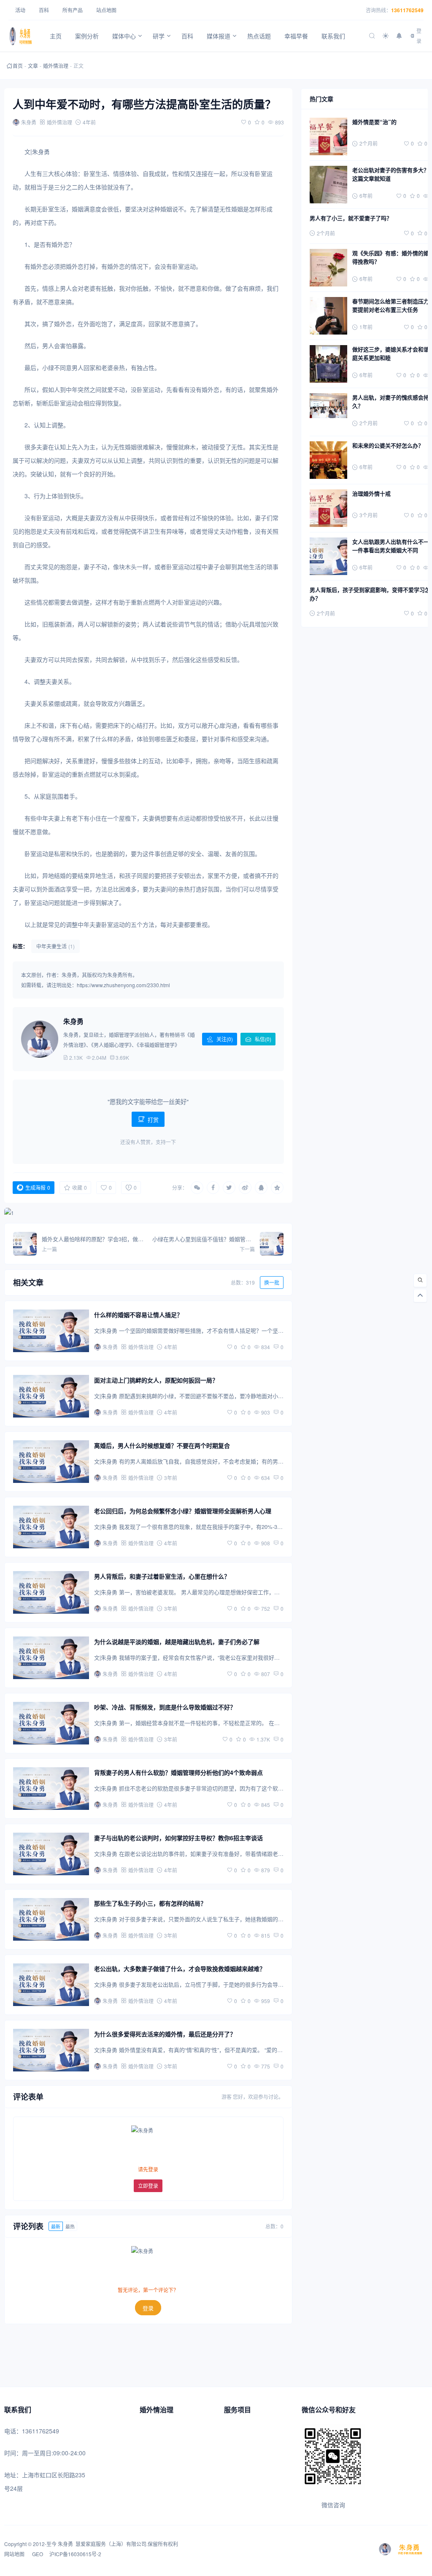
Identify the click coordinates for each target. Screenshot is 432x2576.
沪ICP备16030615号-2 (75, 2554)
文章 (33, 66)
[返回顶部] (420, 1296)
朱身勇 (65, 2544)
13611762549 (407, 10)
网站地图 (15, 2554)
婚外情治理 (56, 66)
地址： (13, 2475)
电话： (13, 2431)
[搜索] (420, 1280)
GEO (37, 2554)
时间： (13, 2453)
